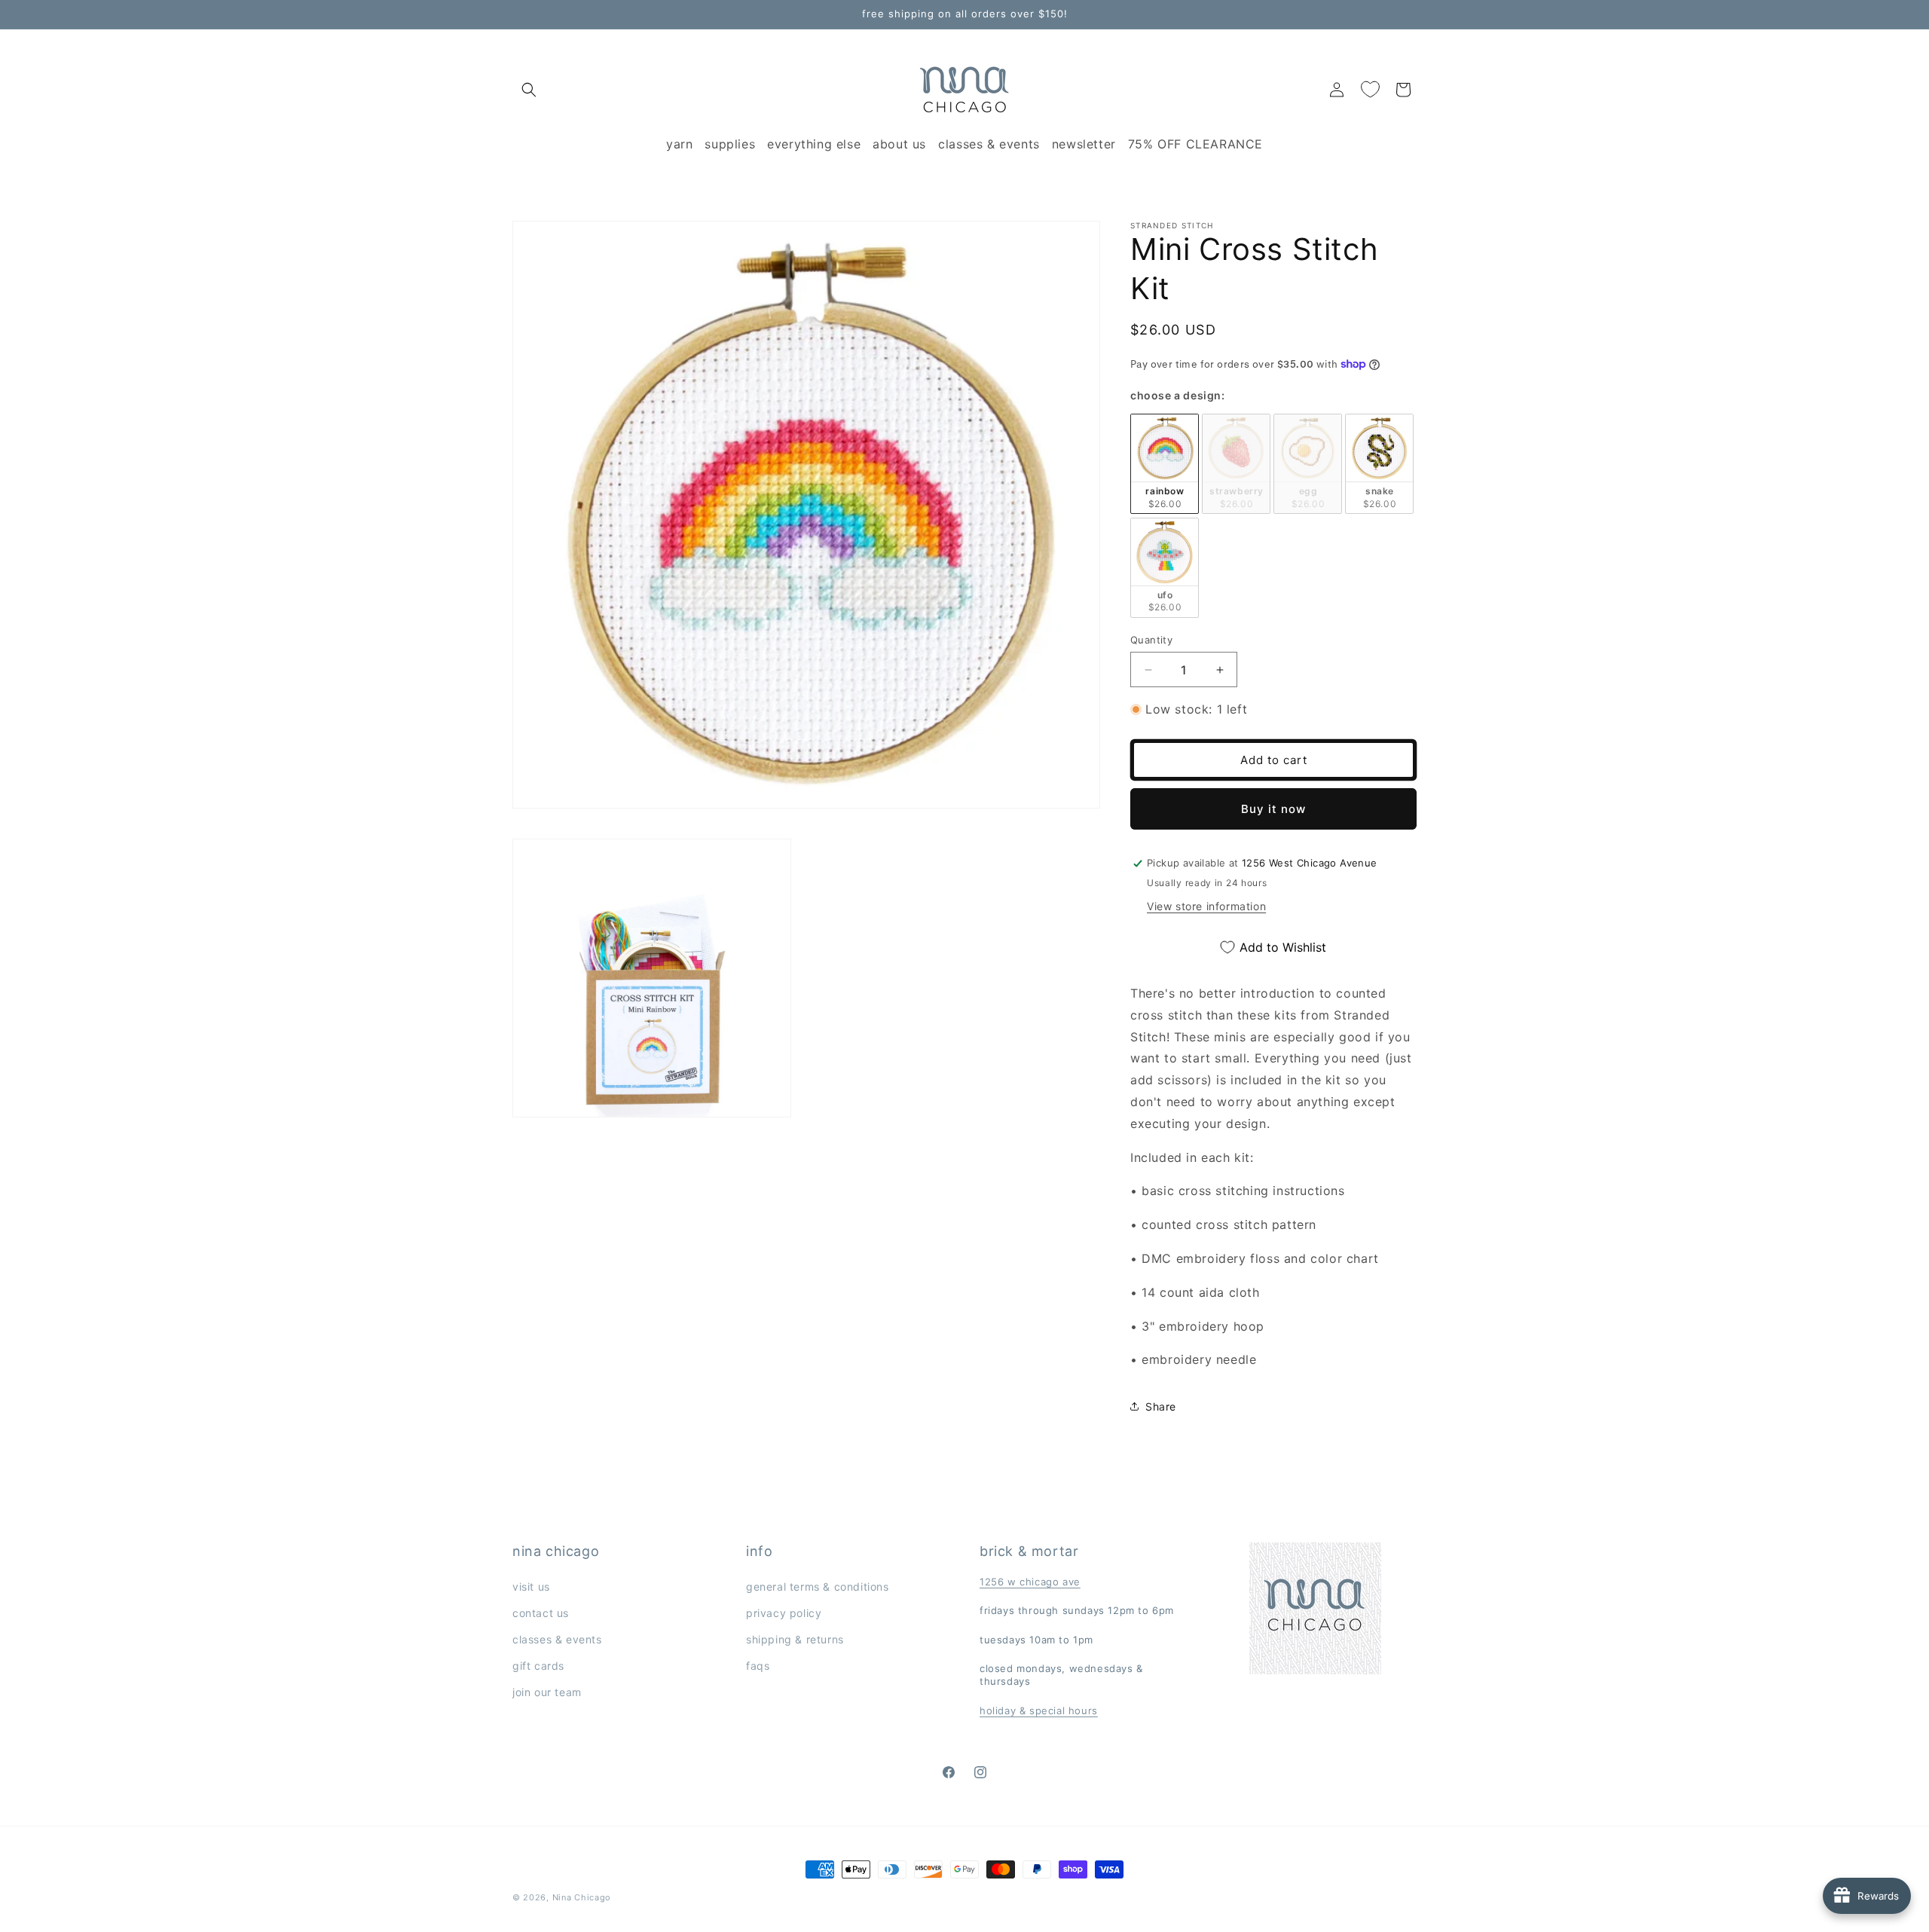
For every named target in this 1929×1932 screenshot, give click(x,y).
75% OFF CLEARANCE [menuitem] (1195, 144)
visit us (531, 1587)
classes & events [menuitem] (989, 144)
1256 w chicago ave (1030, 1582)
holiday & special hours (1039, 1710)
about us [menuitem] (899, 144)
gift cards (538, 1666)
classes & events (557, 1639)
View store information (1206, 906)
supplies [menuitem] (730, 144)
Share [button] (1161, 1406)
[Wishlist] (1370, 90)
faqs (758, 1666)
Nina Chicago (582, 1897)
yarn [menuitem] (679, 144)
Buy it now (1273, 809)
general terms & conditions (818, 1587)
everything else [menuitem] (814, 144)
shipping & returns (795, 1639)
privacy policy (784, 1613)
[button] (529, 90)
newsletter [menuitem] (1084, 144)
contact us (541, 1613)
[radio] (1165, 464)
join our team (547, 1693)
